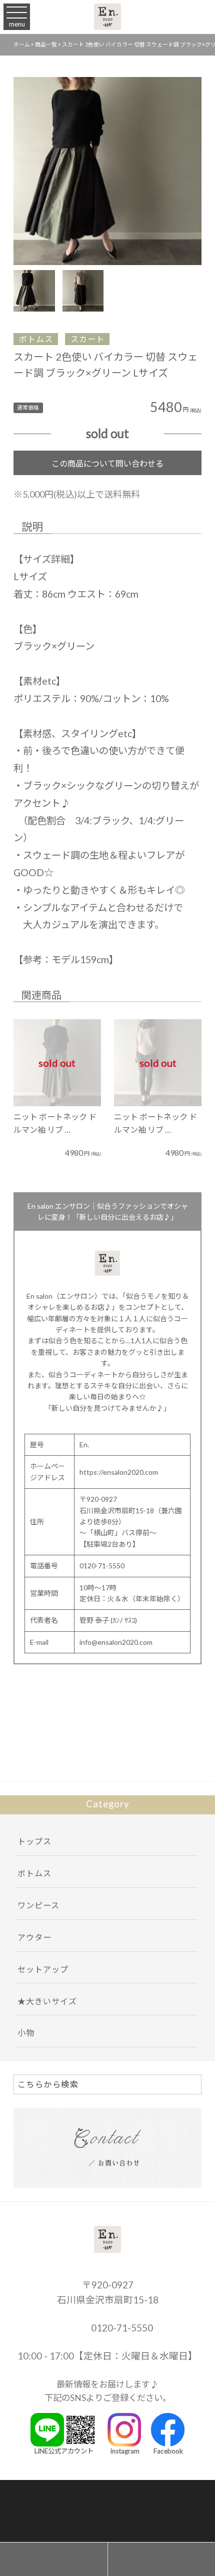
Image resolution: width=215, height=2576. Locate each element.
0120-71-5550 (121, 2328)
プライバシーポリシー (64, 2496)
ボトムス (36, 339)
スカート (87, 339)
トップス (34, 1841)
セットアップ (43, 1969)
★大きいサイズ (47, 2001)
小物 (26, 2033)
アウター (34, 1937)
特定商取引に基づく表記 (148, 2496)
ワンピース (38, 1905)
